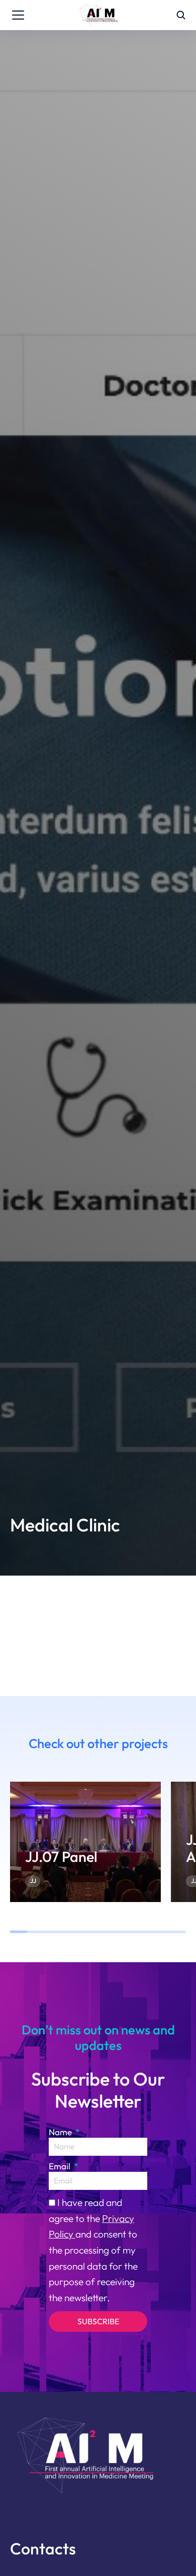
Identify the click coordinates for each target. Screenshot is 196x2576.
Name (61, 2132)
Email (61, 2166)
